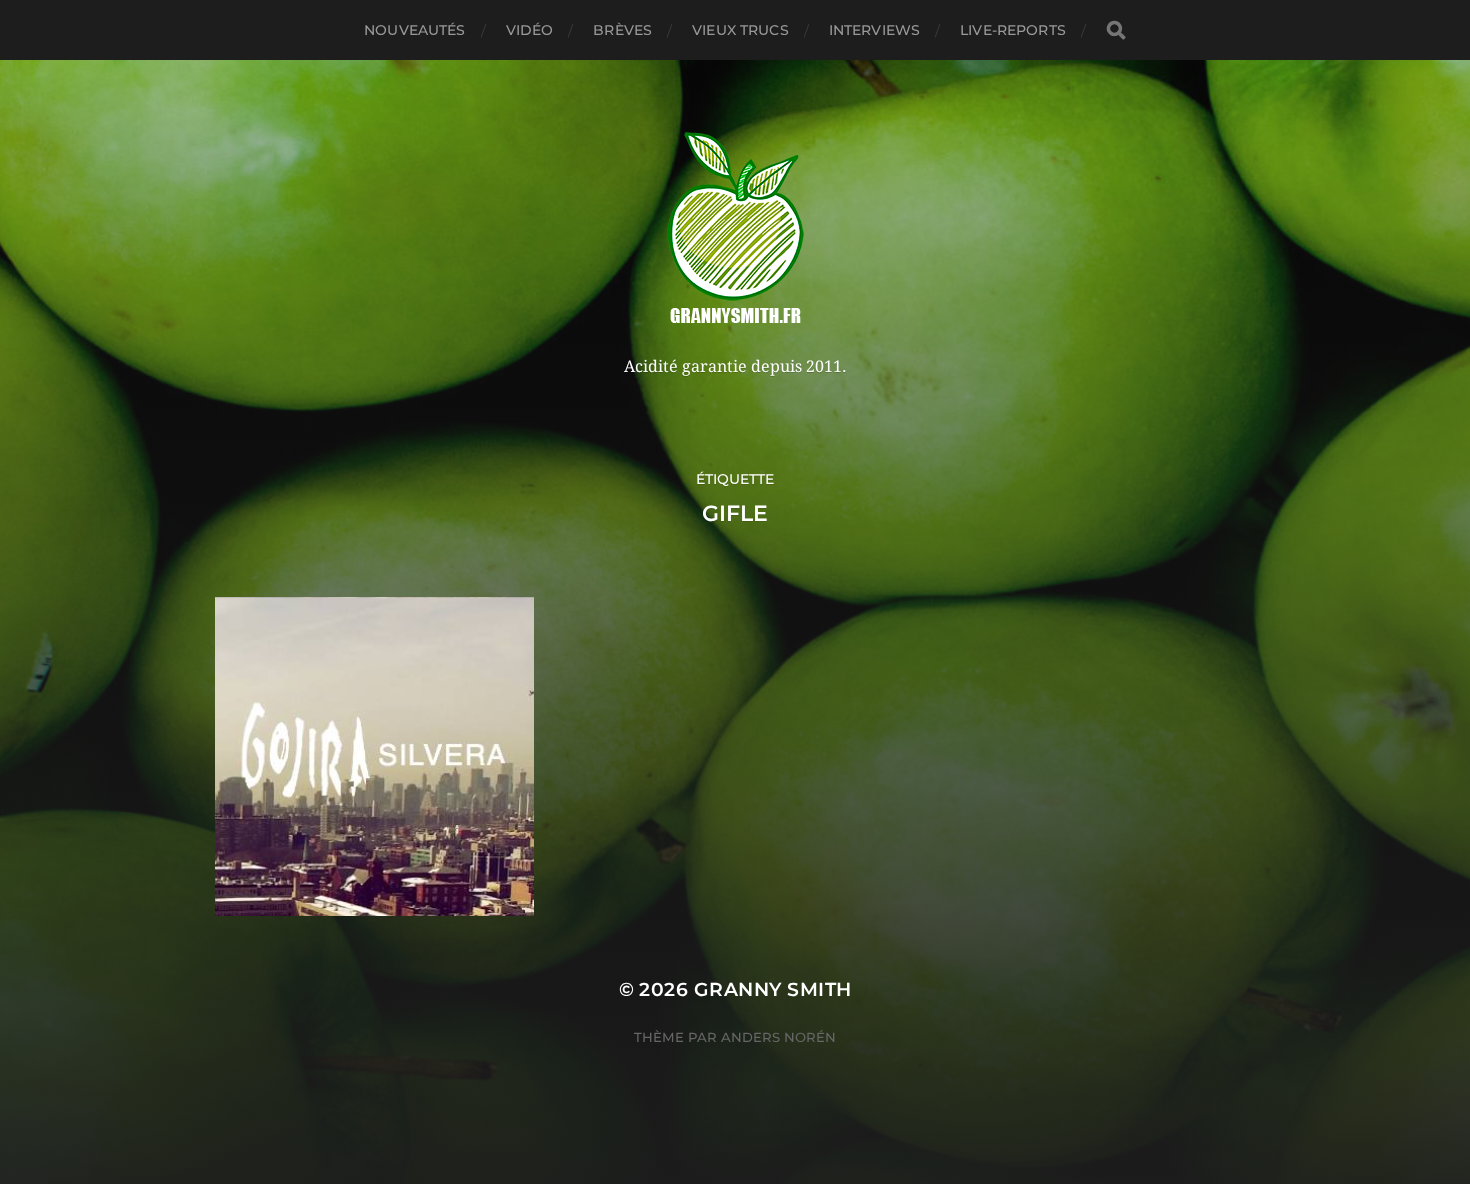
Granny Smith (773, 989)
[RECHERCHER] (1116, 30)
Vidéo (530, 30)
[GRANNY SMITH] (735, 230)
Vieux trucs (740, 30)
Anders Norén (778, 1037)
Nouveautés (414, 30)
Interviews (874, 30)
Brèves (622, 30)
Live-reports (1013, 30)
